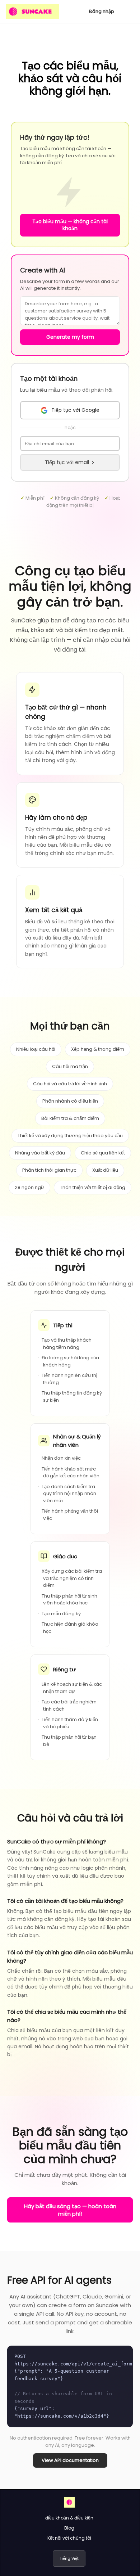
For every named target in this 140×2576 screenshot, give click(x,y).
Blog (69, 2528)
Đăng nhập (102, 11)
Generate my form (70, 337)
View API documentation (70, 2460)
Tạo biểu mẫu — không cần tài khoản (70, 225)
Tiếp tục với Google (75, 410)
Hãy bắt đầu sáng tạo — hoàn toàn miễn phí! (70, 2210)
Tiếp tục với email (67, 462)
